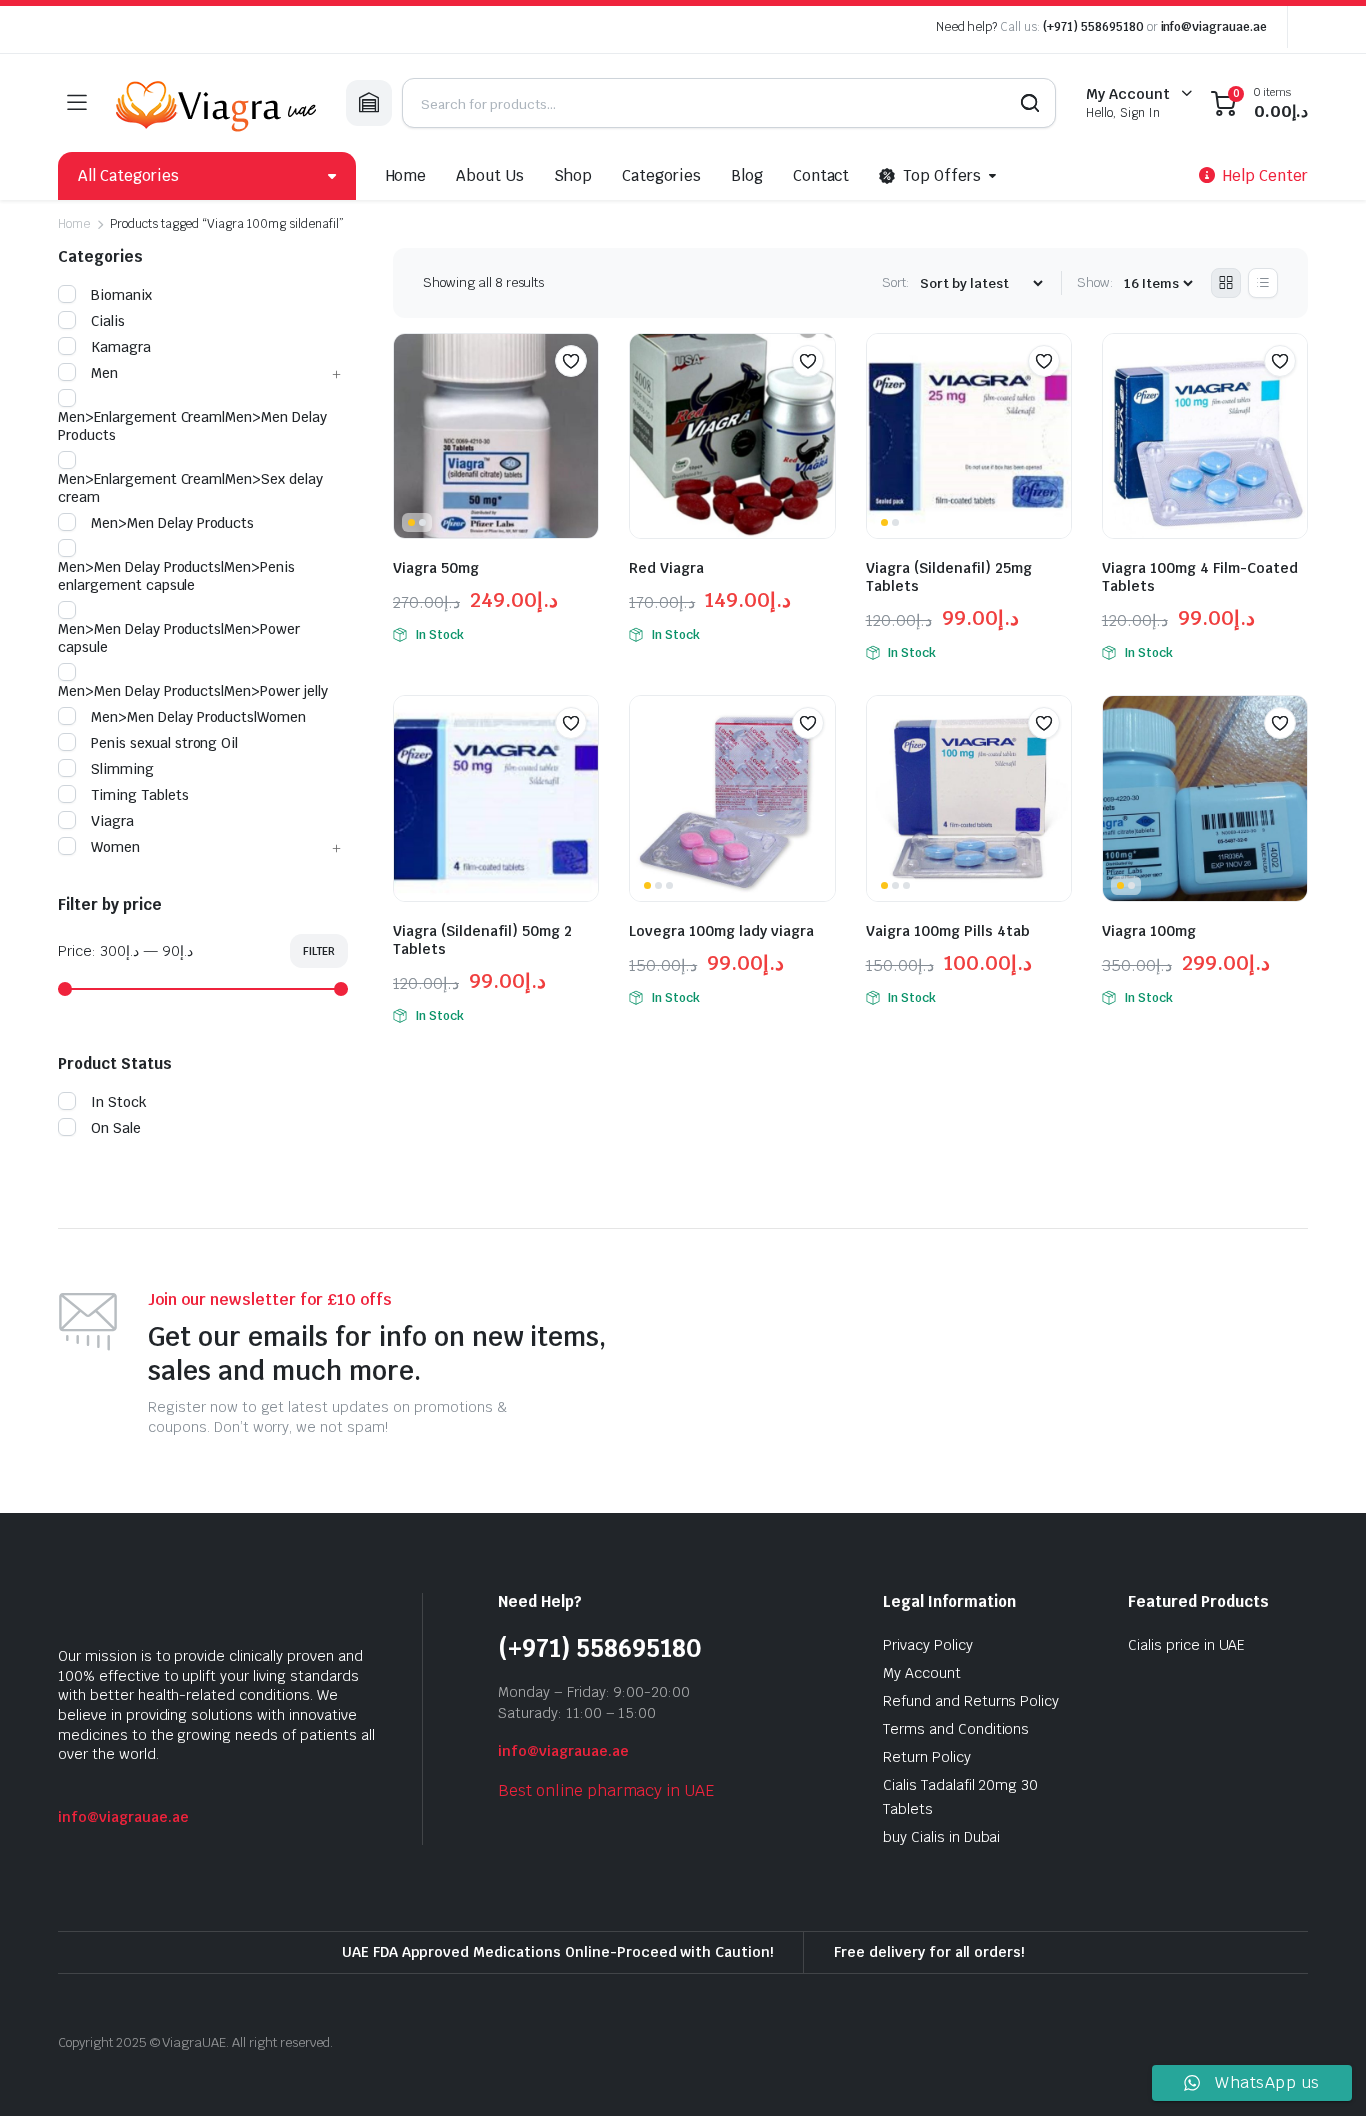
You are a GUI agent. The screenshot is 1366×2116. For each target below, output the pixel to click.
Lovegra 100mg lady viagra (721, 931)
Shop (573, 175)
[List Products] (1263, 283)
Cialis (108, 321)
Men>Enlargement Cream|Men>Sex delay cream (190, 488)
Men (104, 373)
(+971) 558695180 (1095, 27)
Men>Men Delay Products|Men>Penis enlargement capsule (176, 576)
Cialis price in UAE (1186, 1645)
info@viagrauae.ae (1214, 27)
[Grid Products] (1226, 283)
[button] (571, 361)
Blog (747, 175)
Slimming (122, 769)
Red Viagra (666, 568)
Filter (319, 951)
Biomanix (121, 295)
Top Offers (942, 175)
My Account (922, 1673)
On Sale (116, 1128)
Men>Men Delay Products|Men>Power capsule (179, 638)
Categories (661, 175)
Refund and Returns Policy (971, 1701)
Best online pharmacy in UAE (606, 1790)
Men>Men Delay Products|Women (198, 717)
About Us (490, 175)
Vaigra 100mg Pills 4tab (948, 931)
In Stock (119, 1102)
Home (406, 175)
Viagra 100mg (1149, 931)
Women (115, 847)
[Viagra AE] (216, 103)
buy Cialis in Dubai (941, 1837)
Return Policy (927, 1757)
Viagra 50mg (436, 568)
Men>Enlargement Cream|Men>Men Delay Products (192, 426)
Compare (581, 400)
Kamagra (121, 347)
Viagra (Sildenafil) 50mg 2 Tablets (482, 940)
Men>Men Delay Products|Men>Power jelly (193, 691)
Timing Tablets (140, 795)
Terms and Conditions (956, 1729)
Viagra (112, 821)
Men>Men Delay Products (172, 523)
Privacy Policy (928, 1645)
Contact (821, 175)
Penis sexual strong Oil (164, 743)
